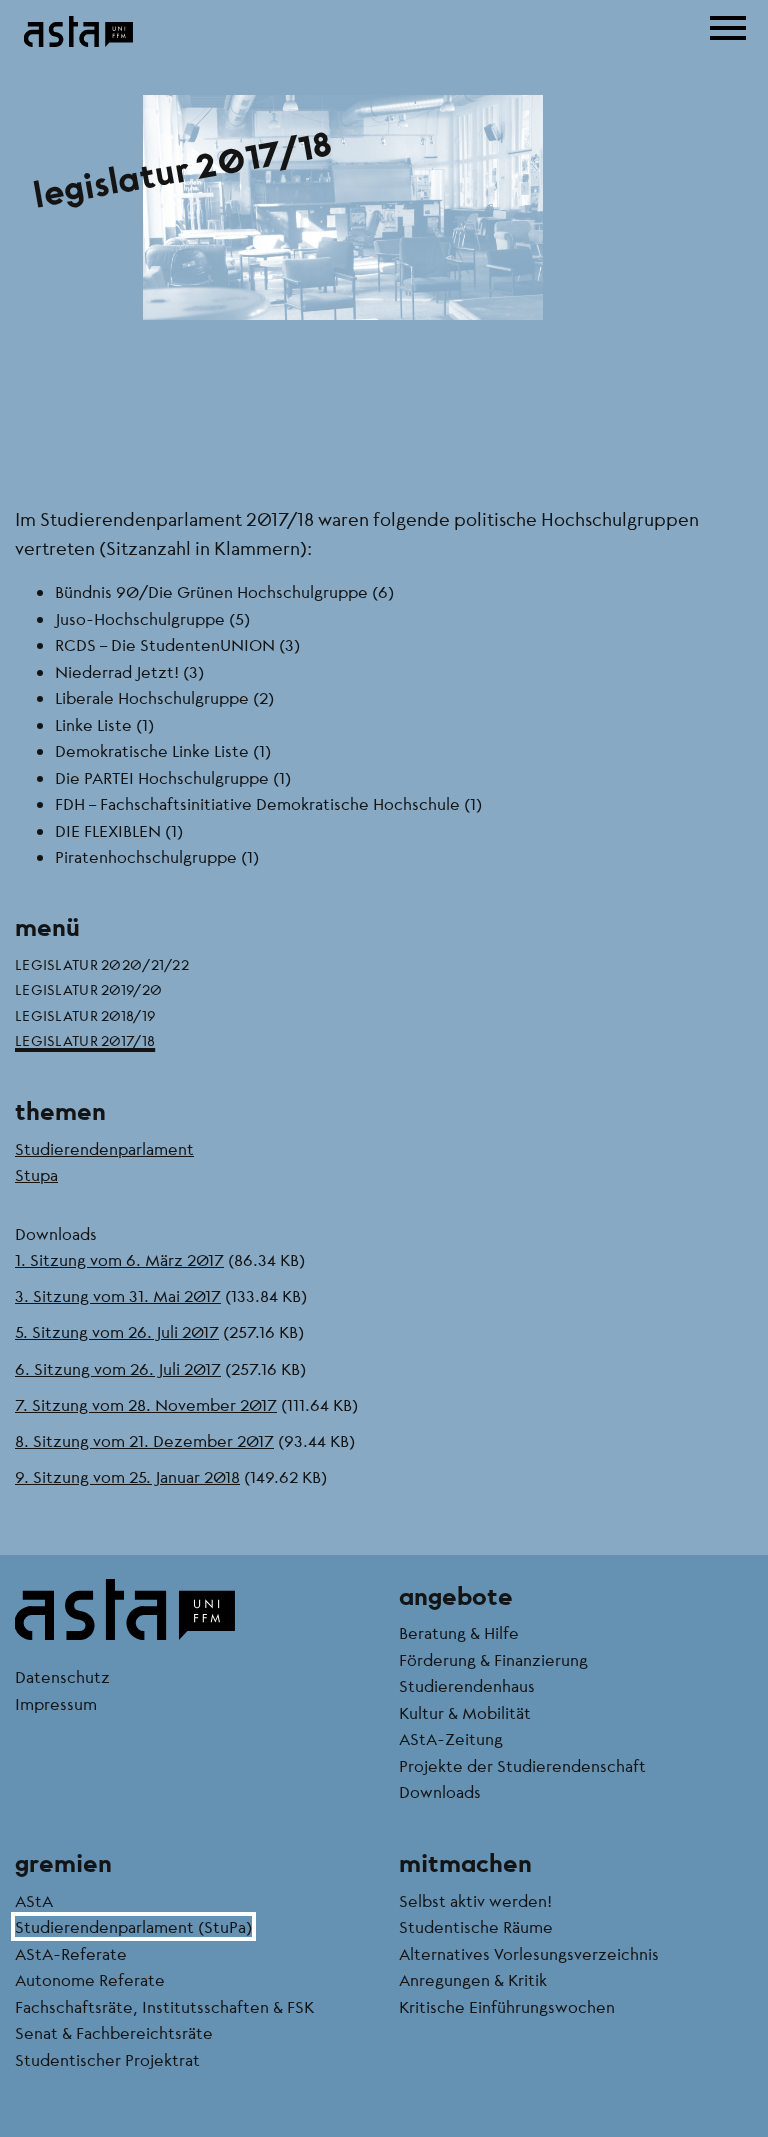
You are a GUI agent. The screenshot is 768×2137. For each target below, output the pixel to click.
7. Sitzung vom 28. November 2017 (146, 1404)
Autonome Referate (90, 1979)
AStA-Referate (71, 1953)
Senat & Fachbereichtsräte (114, 2032)
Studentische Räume (476, 1926)
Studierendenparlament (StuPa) (133, 1926)
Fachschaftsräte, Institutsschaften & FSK (164, 2006)
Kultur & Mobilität (465, 1712)
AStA (34, 1900)
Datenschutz (62, 1676)
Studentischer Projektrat (107, 2059)
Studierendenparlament (104, 1148)
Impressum (56, 1703)
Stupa (36, 1174)
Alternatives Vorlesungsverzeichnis (529, 1953)
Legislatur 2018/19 (85, 1015)
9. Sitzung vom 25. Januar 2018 (127, 1476)
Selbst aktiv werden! (475, 1900)
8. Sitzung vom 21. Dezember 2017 (144, 1440)
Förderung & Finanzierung (493, 1659)
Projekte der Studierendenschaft (522, 1765)
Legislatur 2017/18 (85, 1040)
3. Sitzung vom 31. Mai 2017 (118, 1295)
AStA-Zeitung (451, 1738)
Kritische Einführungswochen (507, 2006)
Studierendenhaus (467, 1685)
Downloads (440, 1791)
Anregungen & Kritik (473, 1979)
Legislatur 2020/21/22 (102, 964)
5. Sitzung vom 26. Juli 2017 (117, 1331)
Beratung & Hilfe (459, 1632)
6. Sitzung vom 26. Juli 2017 (118, 1368)
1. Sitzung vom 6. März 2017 (119, 1259)
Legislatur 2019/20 (88, 989)
